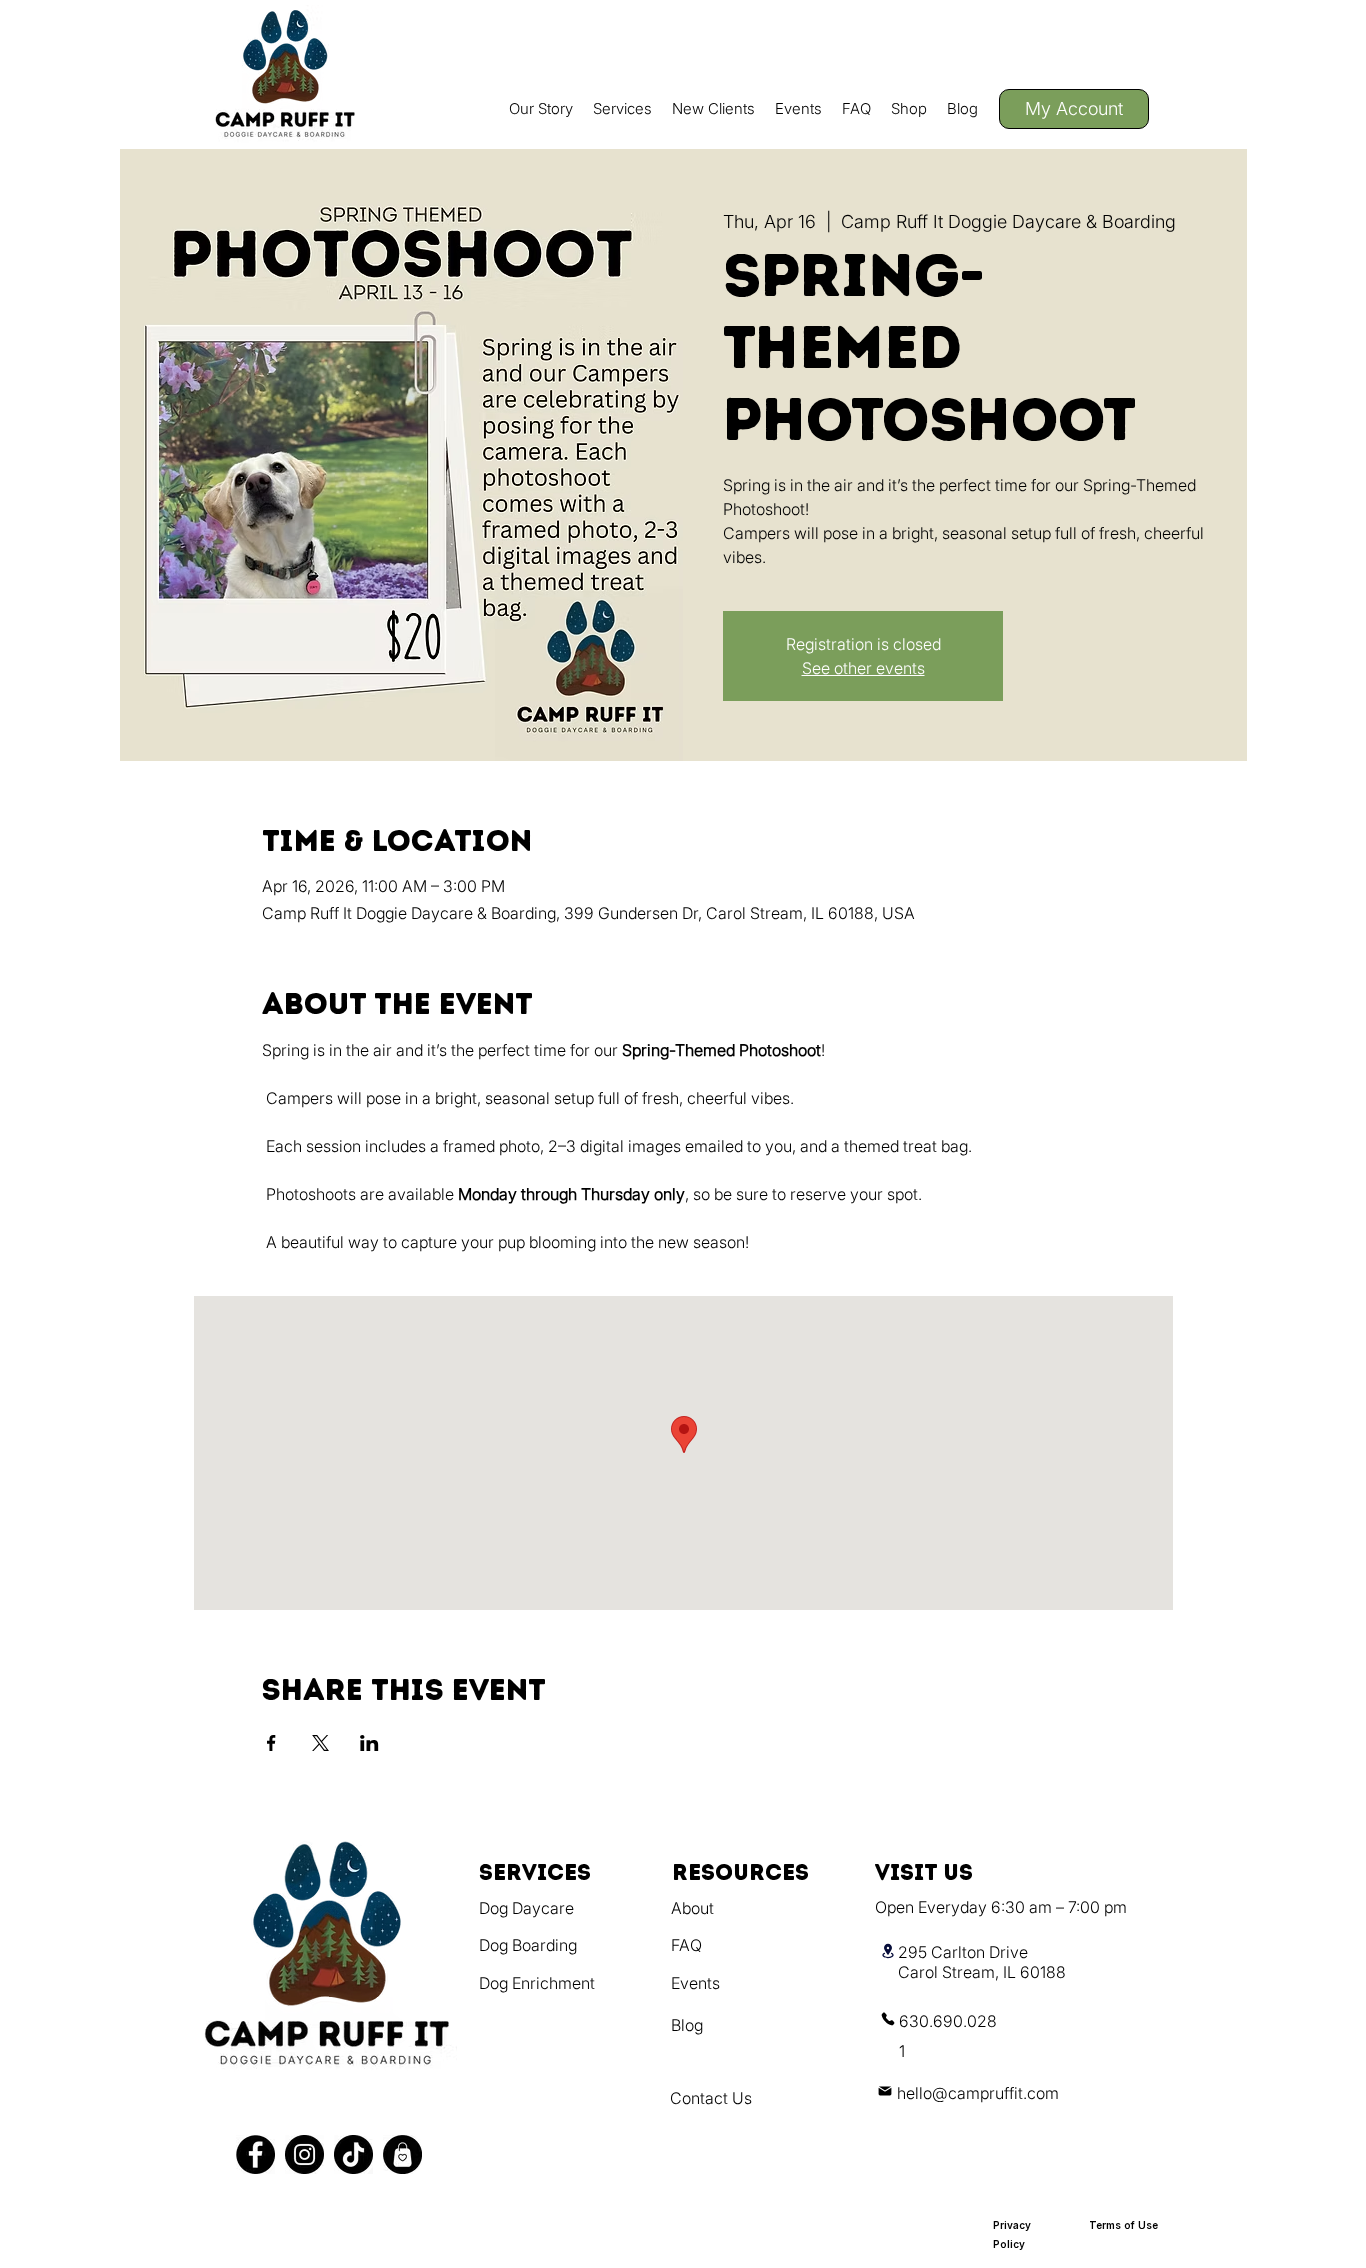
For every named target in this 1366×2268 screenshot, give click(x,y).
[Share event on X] (320, 1743)
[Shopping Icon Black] (402, 2154)
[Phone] (888, 2019)
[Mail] (885, 2090)
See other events (863, 668)
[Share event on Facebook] (271, 1743)
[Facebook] (255, 2154)
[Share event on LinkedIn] (369, 1743)
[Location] (888, 1950)
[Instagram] (304, 2154)
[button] (622, 109)
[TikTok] (353, 2154)
